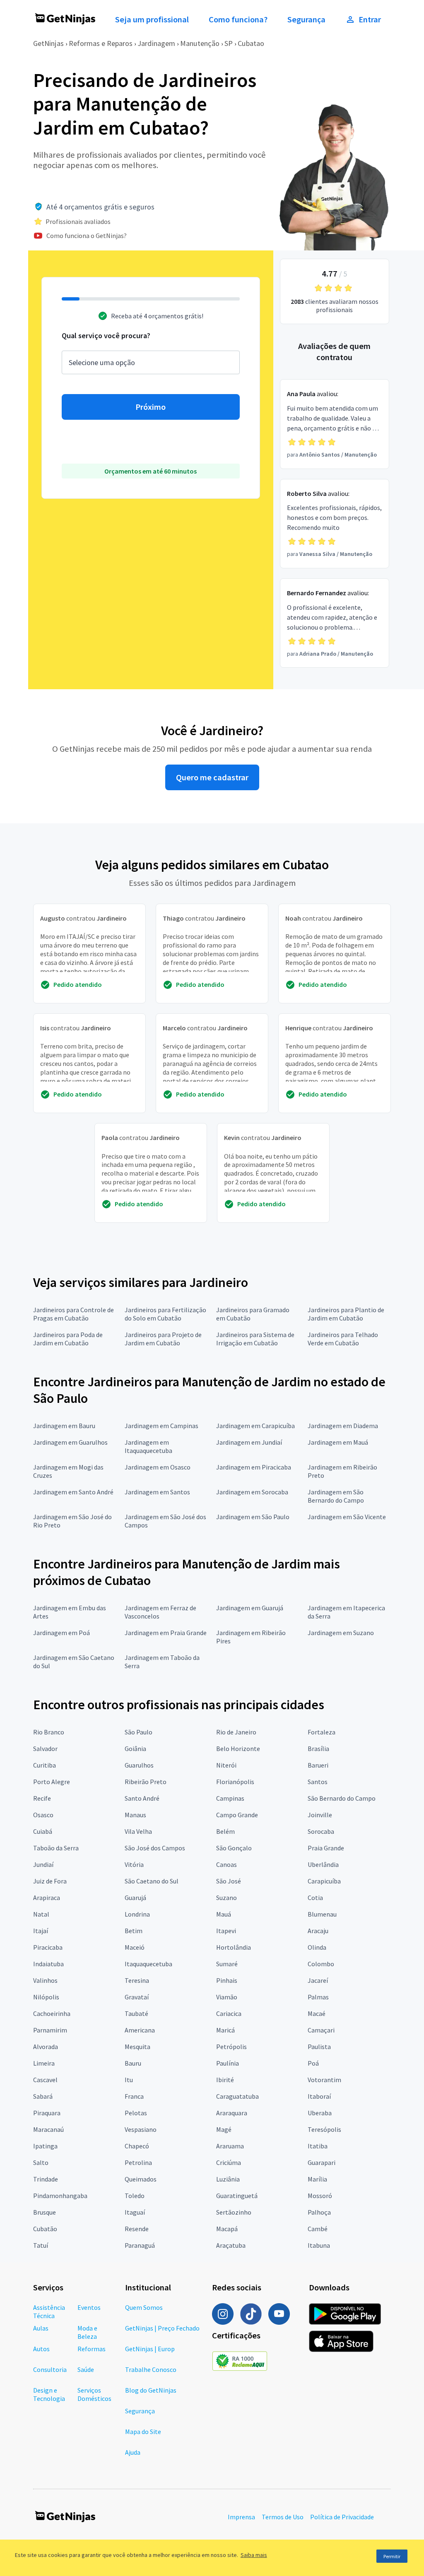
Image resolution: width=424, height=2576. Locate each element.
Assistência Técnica (49, 2311)
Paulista (319, 2047)
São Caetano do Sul (152, 1881)
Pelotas (136, 2113)
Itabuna (319, 2245)
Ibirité (225, 2080)
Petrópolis (231, 2047)
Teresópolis (324, 2129)
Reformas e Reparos (101, 43)
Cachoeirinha (52, 2013)
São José (229, 1881)
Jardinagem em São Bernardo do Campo (336, 1496)
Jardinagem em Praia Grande (166, 1633)
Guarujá (135, 1898)
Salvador (45, 1749)
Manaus (135, 1815)
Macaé (317, 2013)
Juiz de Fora (50, 1881)
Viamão (227, 1997)
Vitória (134, 1864)
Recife (42, 1798)
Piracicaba (48, 1947)
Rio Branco (49, 1732)
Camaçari (321, 2030)
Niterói (226, 1765)
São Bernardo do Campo (342, 1798)
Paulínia (228, 2063)
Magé (224, 2129)
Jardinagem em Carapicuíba (255, 1426)
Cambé (318, 2229)
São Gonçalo (234, 1848)
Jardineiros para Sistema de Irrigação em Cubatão (255, 1339)
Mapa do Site (143, 2432)
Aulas (41, 2328)
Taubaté (136, 2013)
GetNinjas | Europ (150, 2349)
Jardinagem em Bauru (64, 1426)
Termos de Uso (283, 2517)
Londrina (137, 1914)
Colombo (321, 1964)
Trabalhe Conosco (151, 2369)
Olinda (317, 1947)
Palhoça (319, 2212)
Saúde (86, 2369)
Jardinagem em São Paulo (253, 1517)
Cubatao (251, 43)
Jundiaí (43, 1864)
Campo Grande (237, 1815)
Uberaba (320, 2113)
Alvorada (46, 2047)
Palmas (318, 1997)
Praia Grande (326, 1848)
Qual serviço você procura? (106, 336)
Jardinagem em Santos (157, 1492)
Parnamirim (50, 2030)
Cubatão (45, 2229)
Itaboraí (319, 2096)
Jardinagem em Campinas (161, 1426)
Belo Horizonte (238, 1749)
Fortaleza (322, 1732)
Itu (129, 2080)
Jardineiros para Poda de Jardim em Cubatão (68, 1339)
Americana (140, 2030)
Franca (134, 2096)
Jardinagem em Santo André (73, 1492)
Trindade (46, 2179)
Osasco (43, 1815)
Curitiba (45, 1765)
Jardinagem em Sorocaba (252, 1492)
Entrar (370, 19)
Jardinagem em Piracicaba (254, 1467)
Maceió (135, 1947)
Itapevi (226, 1931)
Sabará (43, 2096)
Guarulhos (139, 1765)
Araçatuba (231, 2245)
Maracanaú (48, 2129)
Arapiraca (47, 1898)
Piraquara (47, 2113)
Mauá (224, 1914)
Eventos (89, 2307)
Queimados (141, 2179)
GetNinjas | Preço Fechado (162, 2328)
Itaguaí (135, 2212)
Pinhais (227, 1980)
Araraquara (232, 2113)
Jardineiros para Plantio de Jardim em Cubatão (346, 1314)
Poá (313, 2063)
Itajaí (41, 1931)
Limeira (44, 2063)
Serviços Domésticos (94, 2394)
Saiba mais (254, 2555)
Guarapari (322, 2162)
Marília (317, 2179)
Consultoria (50, 2369)
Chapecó (137, 2146)
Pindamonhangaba (60, 2196)
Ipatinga (45, 2146)
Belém (225, 1831)
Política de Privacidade (342, 2517)
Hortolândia (234, 1947)
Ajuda (133, 2452)
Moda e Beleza (87, 2332)
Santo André (142, 1798)
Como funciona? (238, 19)
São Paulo (139, 1732)
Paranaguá (140, 2245)
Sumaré (227, 1964)
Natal (41, 1914)
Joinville (320, 1815)
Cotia (315, 1898)
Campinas (230, 1798)
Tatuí (41, 2245)
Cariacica (229, 2013)
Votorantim (324, 2080)
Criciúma (229, 2162)
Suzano (226, 1898)
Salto (41, 2162)
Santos (318, 1782)
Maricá (225, 2030)
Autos (41, 2349)
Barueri (318, 1765)
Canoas (226, 1864)
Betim (134, 1931)
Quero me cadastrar (212, 777)
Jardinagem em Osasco (158, 1467)
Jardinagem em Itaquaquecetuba (148, 1446)
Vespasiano (141, 2129)
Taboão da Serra (56, 1848)
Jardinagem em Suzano (341, 1633)
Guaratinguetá (237, 2196)
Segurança (306, 19)
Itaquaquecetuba (148, 1964)
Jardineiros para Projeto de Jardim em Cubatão (163, 1339)
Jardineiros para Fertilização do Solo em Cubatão (165, 1314)
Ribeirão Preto (146, 1782)
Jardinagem (156, 43)
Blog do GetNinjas (151, 2390)
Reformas (92, 2349)
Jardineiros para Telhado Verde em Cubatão (343, 1339)
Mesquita (137, 2047)
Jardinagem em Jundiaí (249, 1442)
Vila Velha (138, 1831)
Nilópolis (46, 1997)
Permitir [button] (392, 2556)
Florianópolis (235, 1782)
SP (229, 43)
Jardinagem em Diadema (343, 1426)
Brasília (318, 1749)
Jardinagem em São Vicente (347, 1517)
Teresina (137, 1980)
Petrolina (138, 2162)
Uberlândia (323, 1864)
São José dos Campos (155, 1848)
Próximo (151, 407)
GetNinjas (48, 43)
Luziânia (228, 2179)
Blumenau (322, 1914)
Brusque (45, 2212)
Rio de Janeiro (236, 1732)
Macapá (227, 2229)
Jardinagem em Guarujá (250, 1608)
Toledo (135, 2196)
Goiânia (135, 1749)
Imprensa (241, 2517)
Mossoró (320, 2196)
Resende (137, 2229)
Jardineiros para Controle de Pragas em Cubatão (73, 1314)
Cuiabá (43, 1831)
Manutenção (200, 43)
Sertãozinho (234, 2212)
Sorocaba (321, 1831)
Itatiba (318, 2146)
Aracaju (318, 1931)
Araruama (230, 2146)
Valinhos (45, 1980)
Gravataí (137, 1997)
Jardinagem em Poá (61, 1633)
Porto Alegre (52, 1782)
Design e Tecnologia (49, 2394)
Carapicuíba (324, 1881)
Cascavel (45, 2080)
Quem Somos (144, 2307)
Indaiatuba (48, 1964)
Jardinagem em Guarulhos (70, 1442)
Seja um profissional (152, 19)
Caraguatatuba (237, 2096)
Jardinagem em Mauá (338, 1442)
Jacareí (318, 1980)
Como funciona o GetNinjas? (87, 236)
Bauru (133, 2063)
